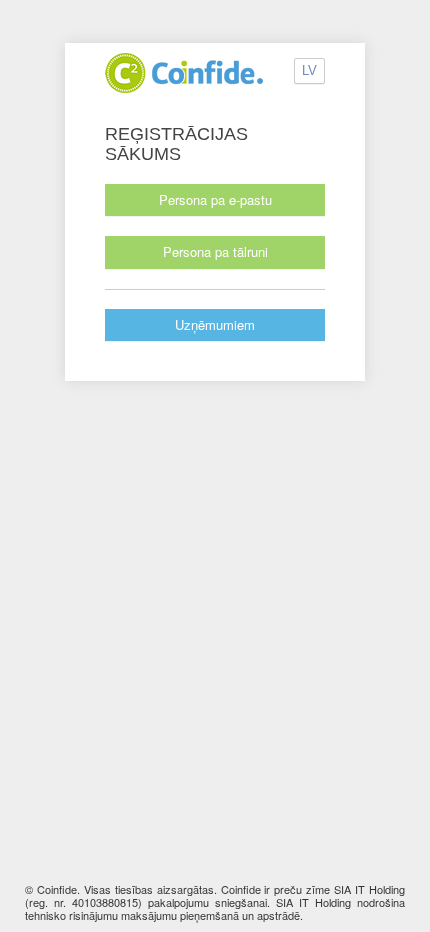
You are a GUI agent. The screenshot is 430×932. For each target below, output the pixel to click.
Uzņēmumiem (215, 324)
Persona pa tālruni (215, 251)
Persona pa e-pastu (215, 199)
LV (309, 70)
